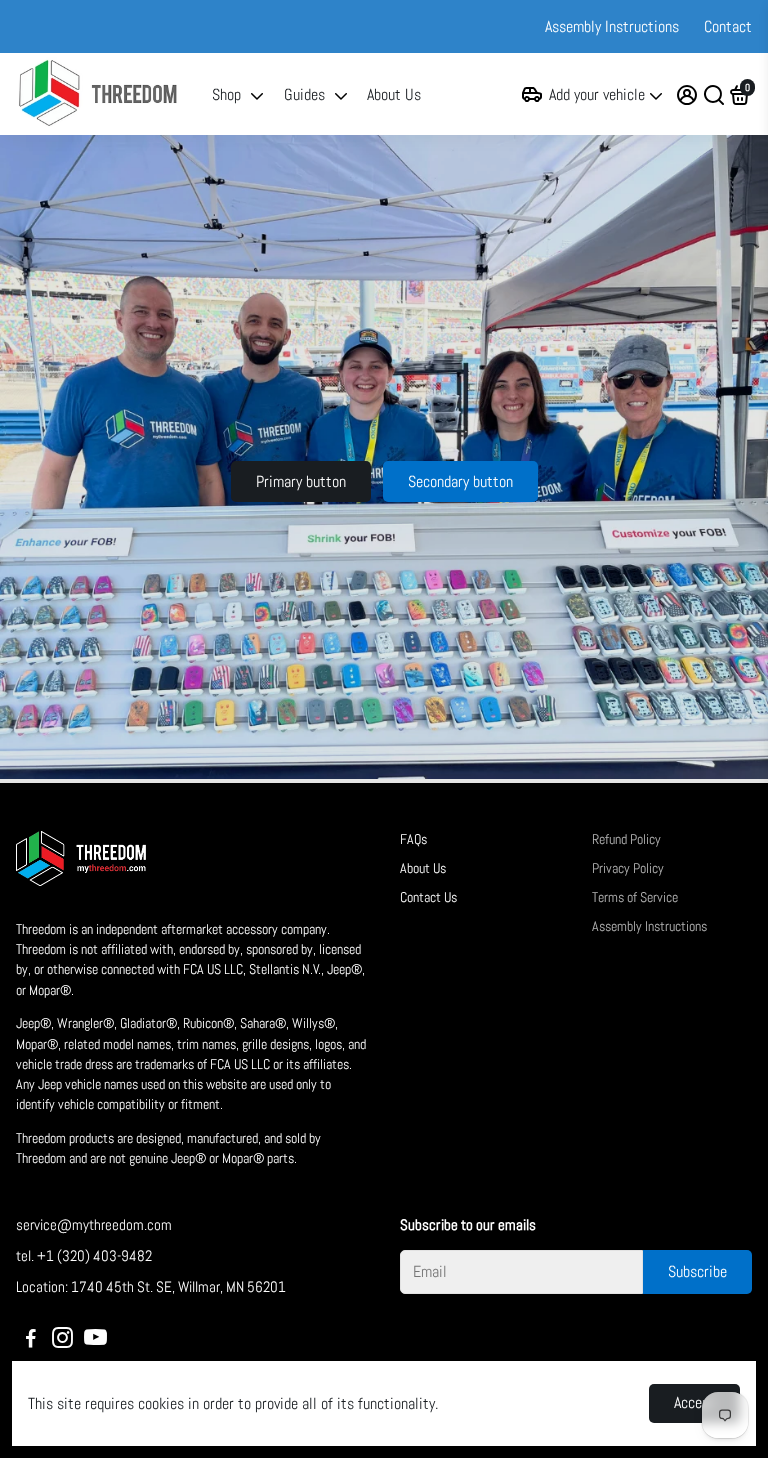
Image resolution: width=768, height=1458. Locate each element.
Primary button (301, 481)
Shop (226, 94)
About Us (394, 94)
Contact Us (428, 897)
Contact (728, 26)
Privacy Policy (628, 868)
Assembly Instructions (612, 26)
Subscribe (697, 1271)
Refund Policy (626, 839)
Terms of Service (635, 897)
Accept (694, 1402)
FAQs (413, 839)
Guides (304, 94)
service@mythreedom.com (94, 1224)
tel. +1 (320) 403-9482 (84, 1255)
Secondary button (460, 481)
